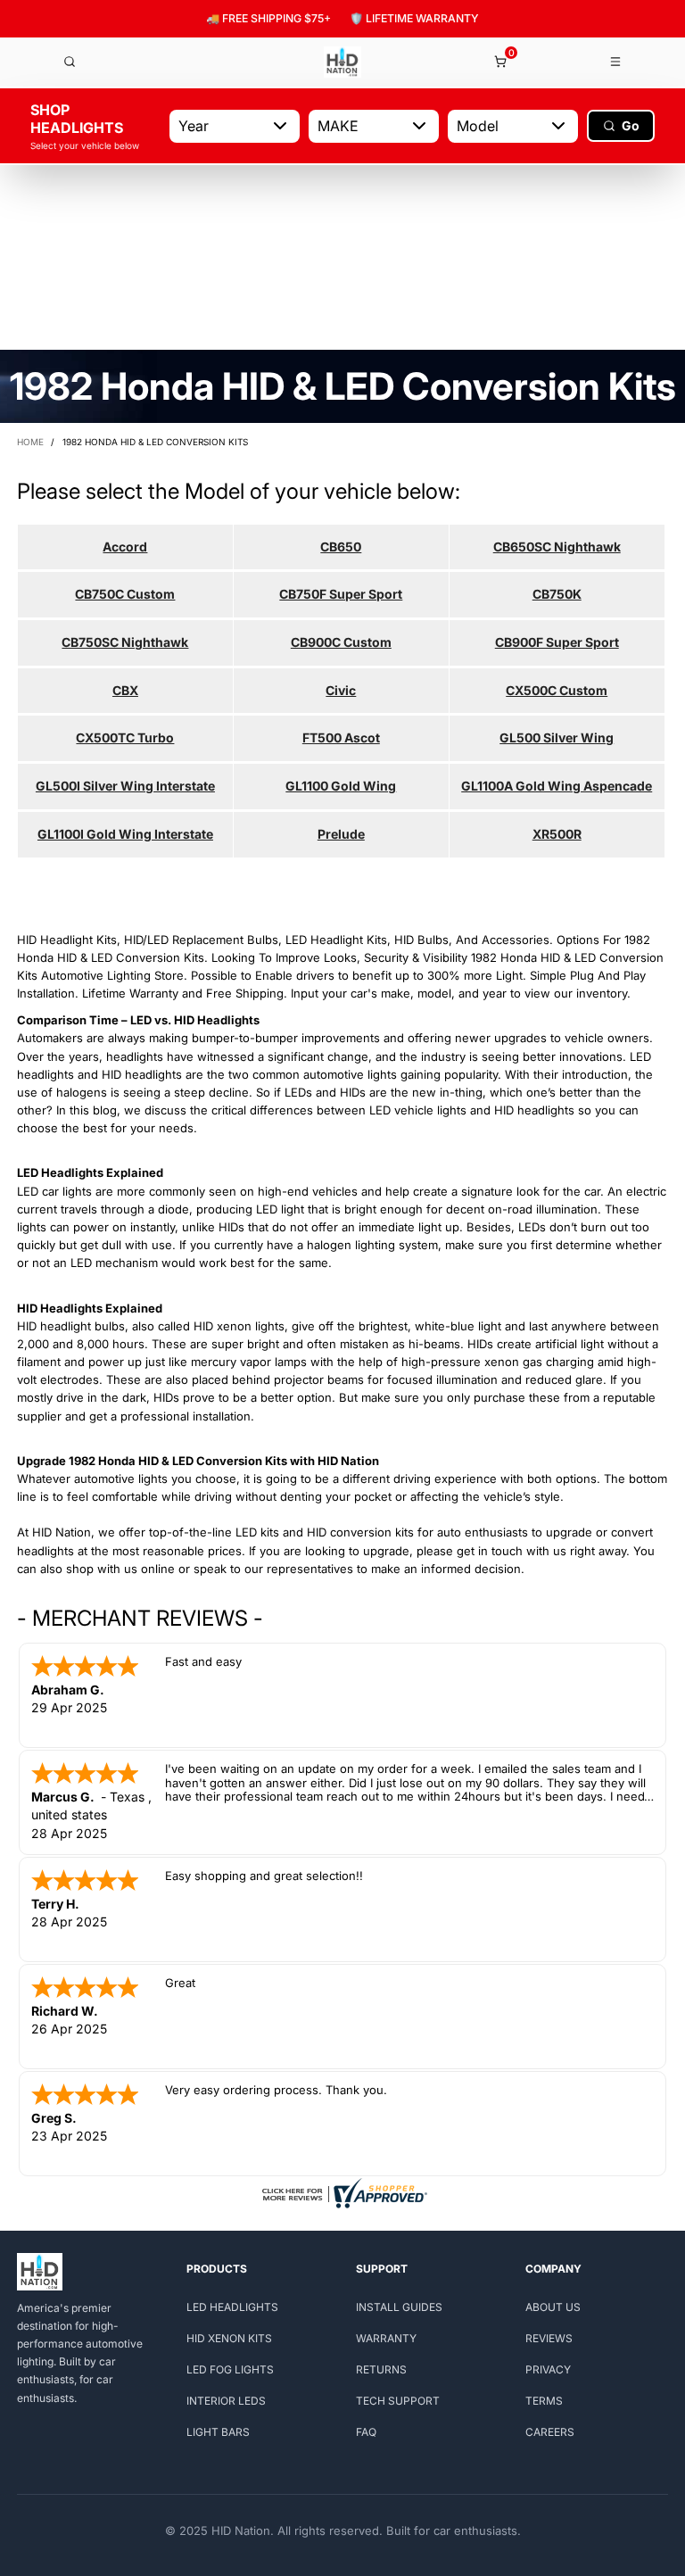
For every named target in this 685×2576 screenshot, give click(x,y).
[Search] (70, 62)
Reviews (549, 2338)
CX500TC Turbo (125, 737)
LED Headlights (232, 2307)
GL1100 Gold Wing (341, 786)
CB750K (557, 594)
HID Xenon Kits (229, 2338)
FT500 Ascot (341, 737)
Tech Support (398, 2401)
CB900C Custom (341, 642)
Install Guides (399, 2307)
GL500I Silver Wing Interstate (125, 786)
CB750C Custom (125, 594)
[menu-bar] (616, 62)
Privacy (548, 2369)
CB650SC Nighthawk (557, 547)
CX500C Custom (557, 690)
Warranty (386, 2338)
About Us (553, 2307)
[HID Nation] (342, 62)
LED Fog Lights (230, 2369)
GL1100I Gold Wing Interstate (125, 834)
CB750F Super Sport (341, 594)
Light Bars (218, 2432)
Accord (125, 547)
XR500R (557, 834)
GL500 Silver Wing (557, 737)
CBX (125, 690)
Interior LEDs (226, 2401)
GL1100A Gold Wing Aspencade (557, 786)
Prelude (341, 834)
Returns (381, 2369)
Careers (550, 2432)
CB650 (341, 547)
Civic (341, 690)
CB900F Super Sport (557, 642)
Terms (544, 2401)
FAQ (366, 2432)
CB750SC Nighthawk (125, 642)
